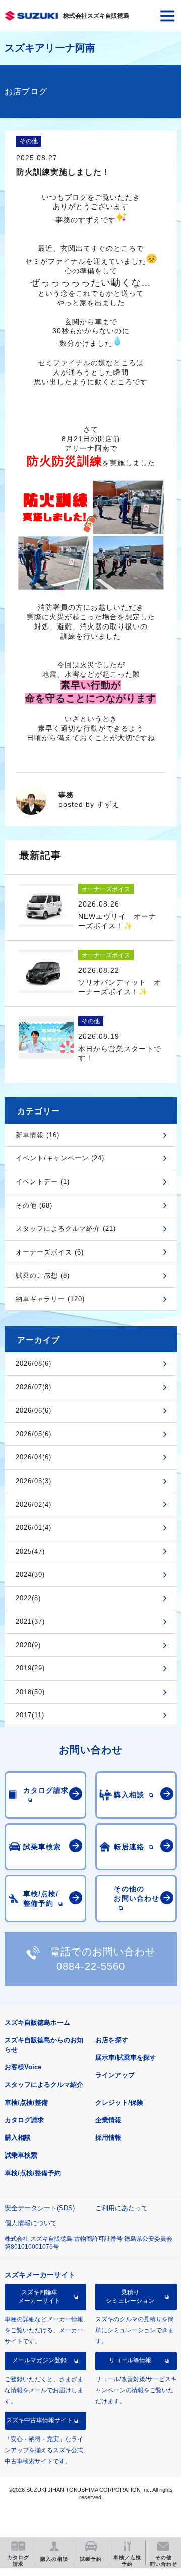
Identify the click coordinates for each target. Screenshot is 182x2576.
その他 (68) (34, 1205)
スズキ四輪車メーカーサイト (39, 2296)
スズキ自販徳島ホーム (37, 2022)
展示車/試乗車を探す (126, 2058)
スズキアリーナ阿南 (50, 48)
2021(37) (30, 1621)
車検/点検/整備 (26, 2102)
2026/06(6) (34, 1410)
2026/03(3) (34, 1481)
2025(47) (30, 1551)
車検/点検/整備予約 (33, 2173)
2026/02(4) (34, 1505)
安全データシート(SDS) (40, 2208)
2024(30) (30, 1575)
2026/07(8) (34, 1387)
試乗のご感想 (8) (43, 1275)
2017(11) (30, 1715)
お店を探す (112, 2040)
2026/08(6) (34, 1364)
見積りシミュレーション (130, 2296)
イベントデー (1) (43, 1182)
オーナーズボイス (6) (50, 1252)
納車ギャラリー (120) (50, 1299)
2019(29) (30, 1668)
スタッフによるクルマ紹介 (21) (66, 1229)
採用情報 (108, 2138)
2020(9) (28, 1645)
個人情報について (31, 2223)
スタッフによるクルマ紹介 (44, 2085)
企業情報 (108, 2120)
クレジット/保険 (119, 2102)
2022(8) (28, 1598)
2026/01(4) (34, 1528)
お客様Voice (23, 2067)
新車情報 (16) (38, 1135)
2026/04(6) (34, 1457)
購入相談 (18, 2138)
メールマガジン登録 (39, 2360)
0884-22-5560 (91, 1966)
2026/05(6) (34, 1434)
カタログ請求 (24, 2120)
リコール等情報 (130, 2360)
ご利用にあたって (122, 2208)
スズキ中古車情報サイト (39, 2420)
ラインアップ (115, 2075)
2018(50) (30, 1692)
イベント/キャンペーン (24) (60, 1158)
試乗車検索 (21, 2155)
